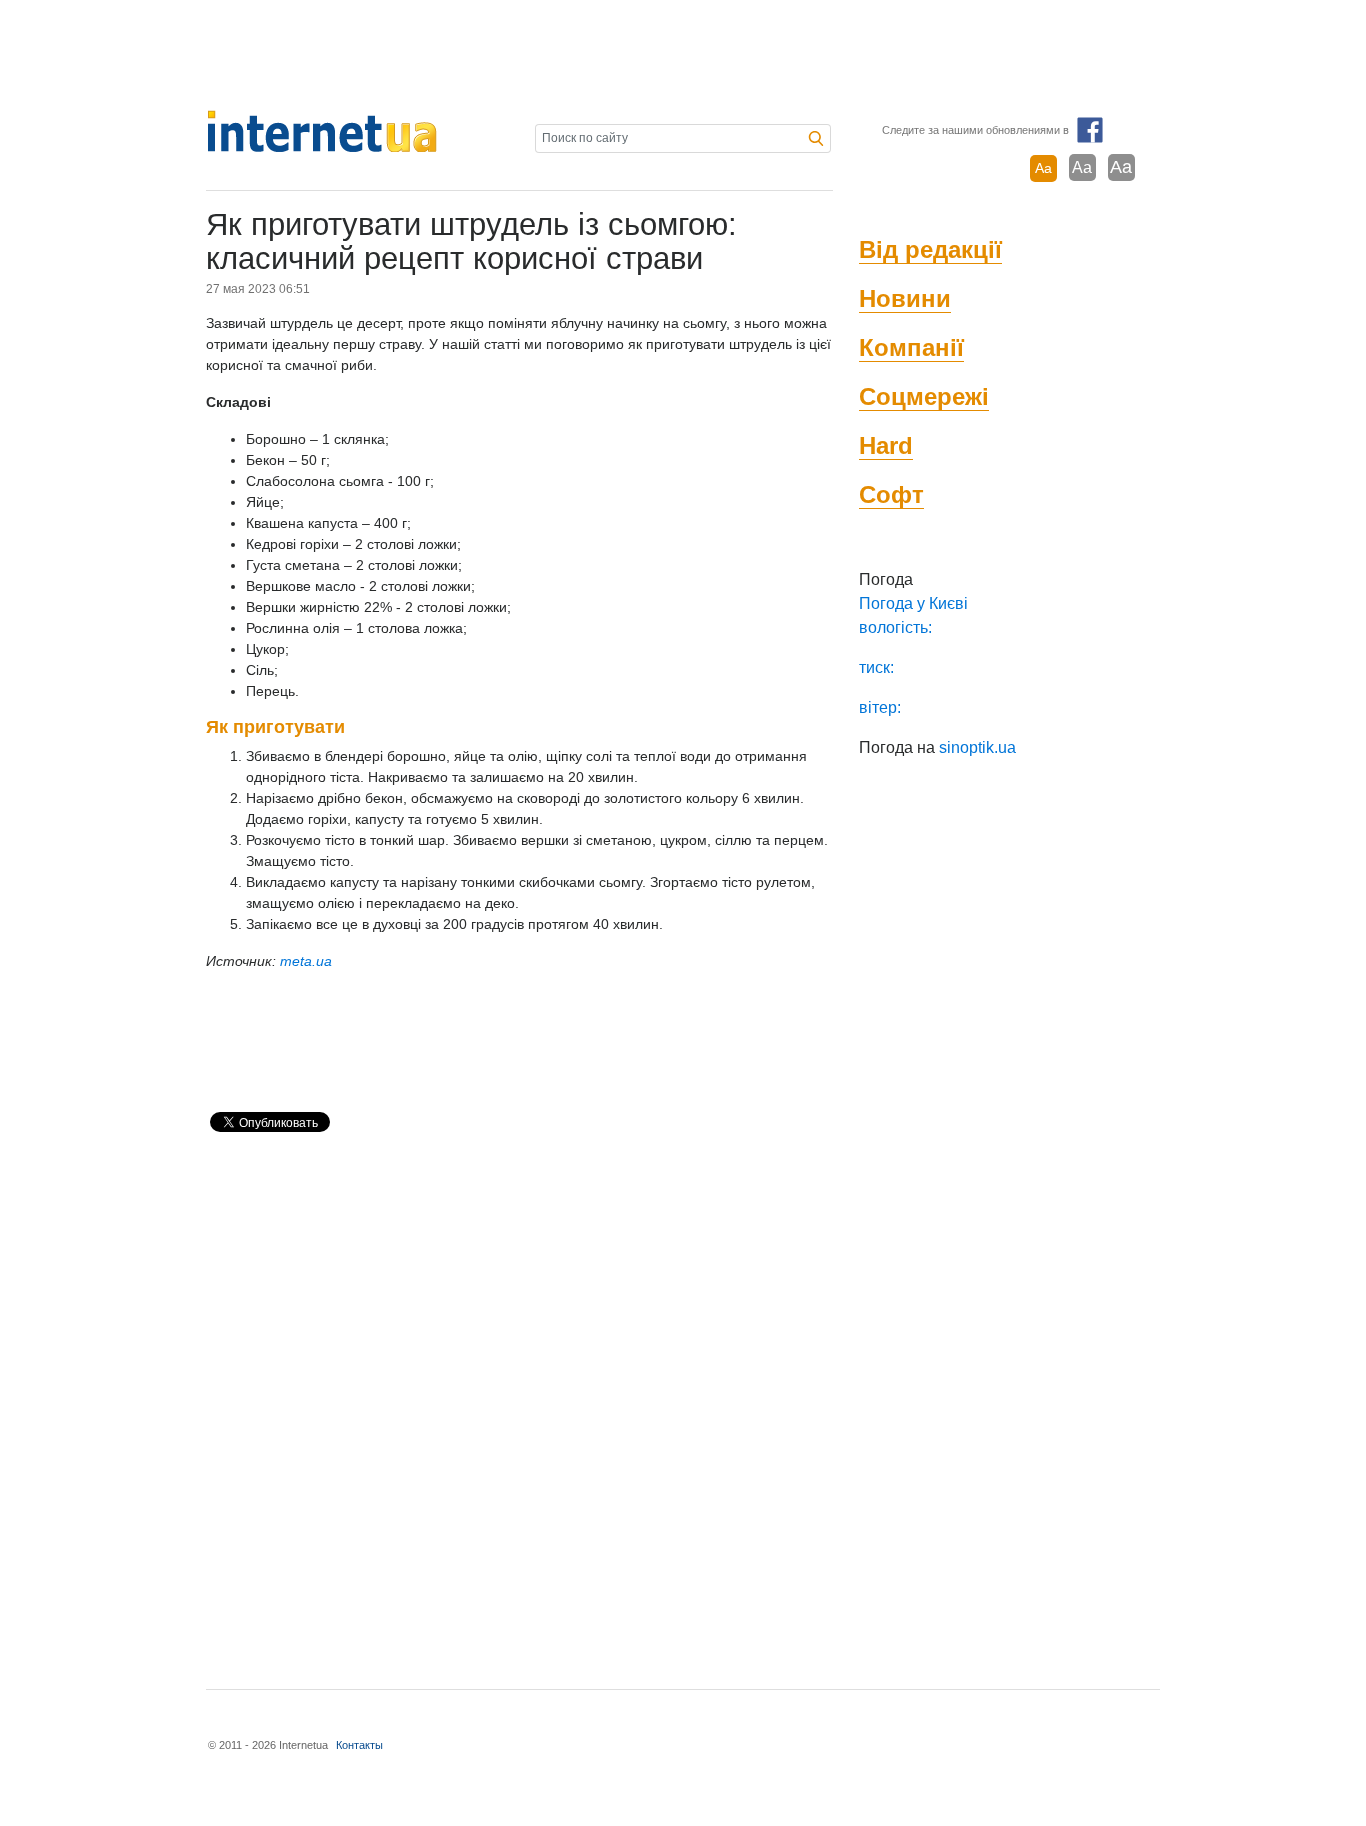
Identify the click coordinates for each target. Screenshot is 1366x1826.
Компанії (911, 347)
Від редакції (930, 249)
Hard (886, 445)
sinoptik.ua (977, 747)
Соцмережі (924, 396)
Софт (891, 494)
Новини (905, 298)
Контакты (359, 1745)
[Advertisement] (683, 55)
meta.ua (306, 961)
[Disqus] (519, 1402)
